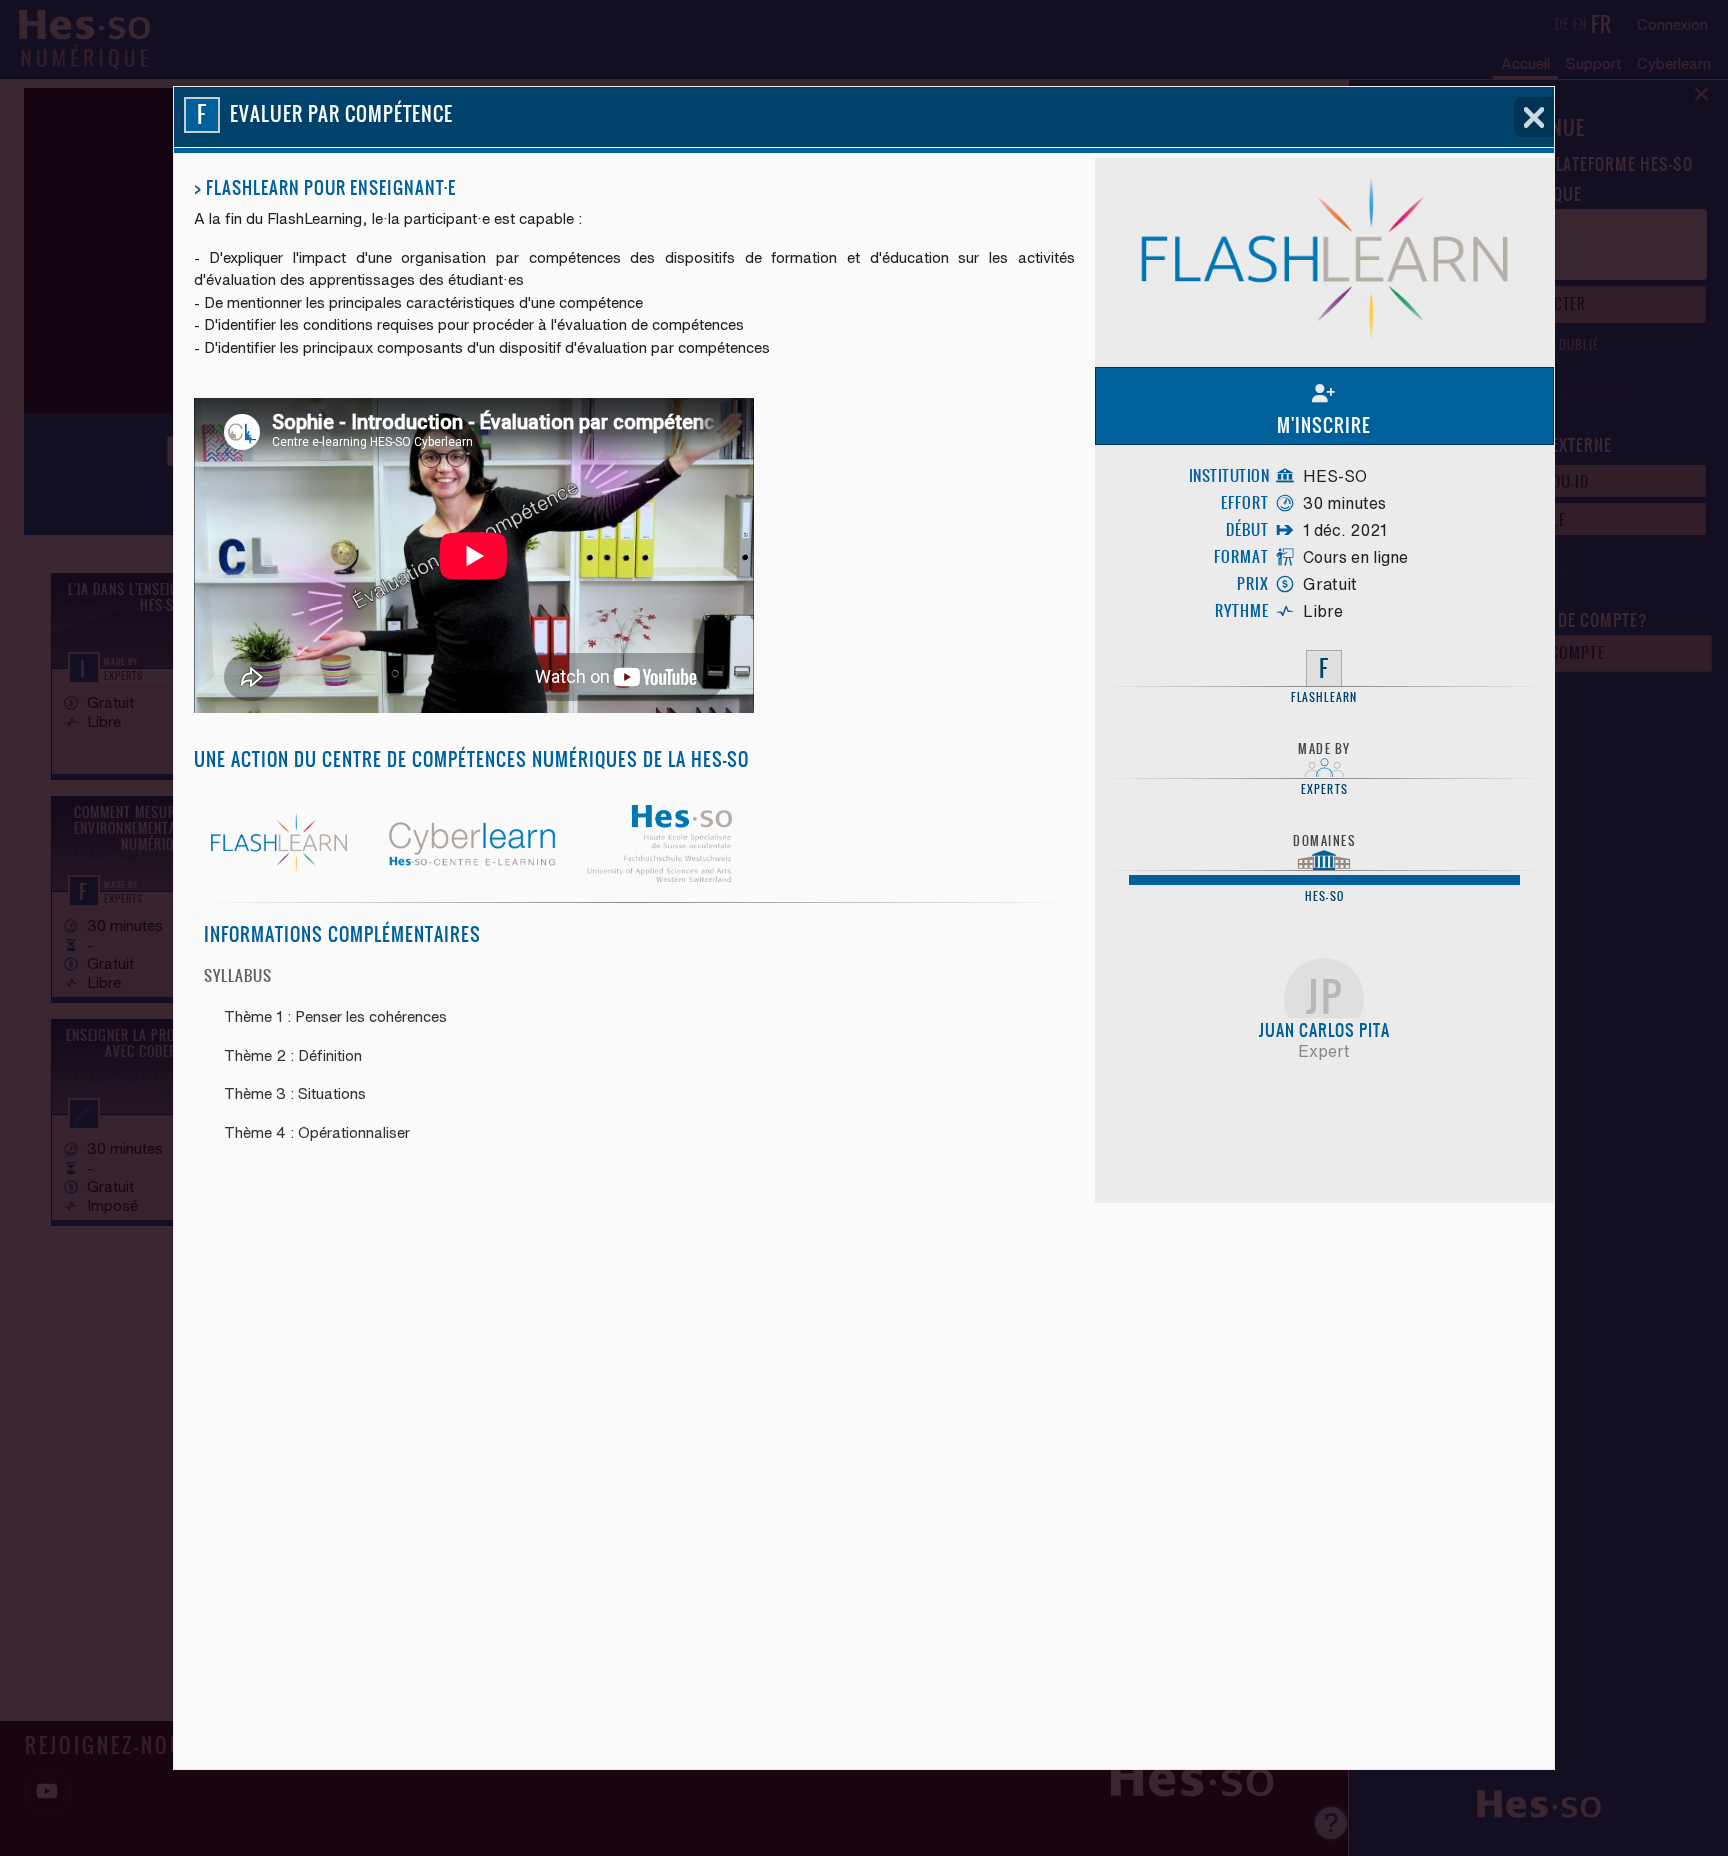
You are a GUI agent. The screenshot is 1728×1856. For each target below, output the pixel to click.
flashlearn (1324, 698)
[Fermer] (1534, 117)
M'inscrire (1324, 425)
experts (1324, 790)
